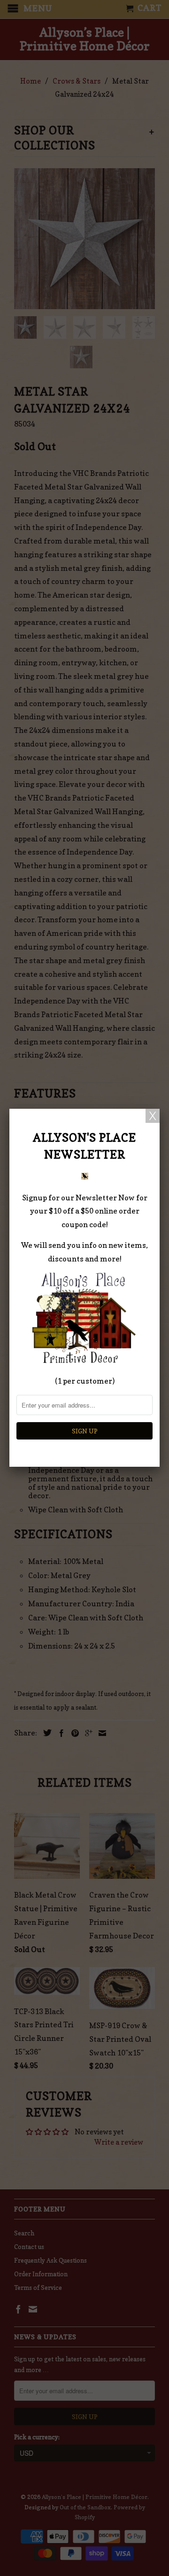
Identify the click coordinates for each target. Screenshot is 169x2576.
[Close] (153, 1116)
